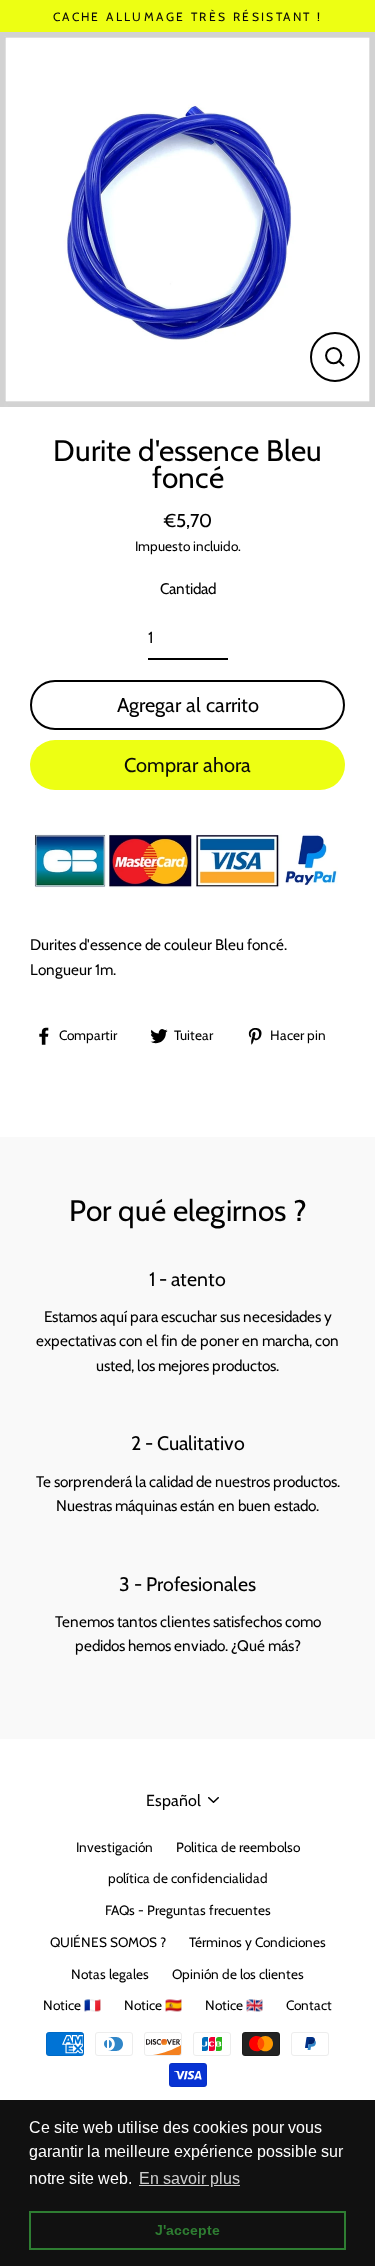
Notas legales (110, 1974)
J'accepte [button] (187, 2230)
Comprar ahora (187, 765)
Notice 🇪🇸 (153, 2005)
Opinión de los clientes (238, 1974)
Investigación (114, 1847)
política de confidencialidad (188, 1878)
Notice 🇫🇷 (72, 2005)
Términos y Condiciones (257, 1942)
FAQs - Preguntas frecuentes (188, 1910)
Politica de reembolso (238, 1847)
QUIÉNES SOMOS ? (108, 1942)
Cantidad (188, 588)
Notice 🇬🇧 (234, 2005)
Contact (309, 2005)
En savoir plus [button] (189, 2178)
